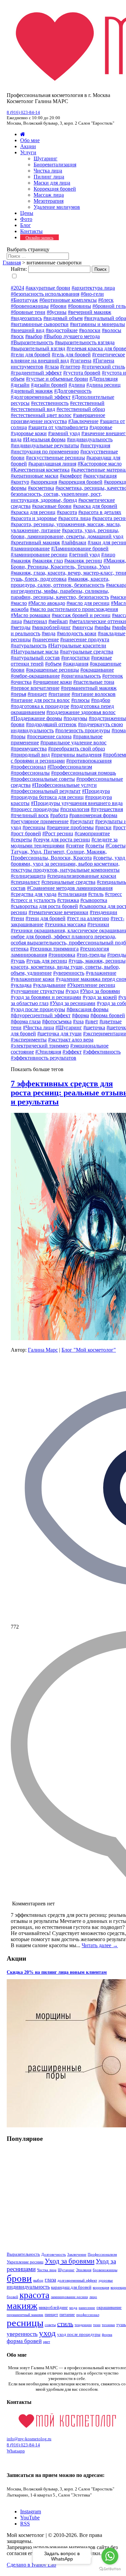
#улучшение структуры (37, 991)
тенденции (83, 2325)
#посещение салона (49, 736)
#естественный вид (33, 409)
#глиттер (70, 367)
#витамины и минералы (97, 324)
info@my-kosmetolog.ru (29, 2439)
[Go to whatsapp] (110, 2556)
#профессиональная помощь (83, 773)
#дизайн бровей (49, 385)
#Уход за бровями (100, 991)
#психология (75, 809)
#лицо (108, 555)
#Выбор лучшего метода (72, 336)
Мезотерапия (49, 201)
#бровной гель (109, 306)
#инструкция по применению (45, 452)
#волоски (90, 330)
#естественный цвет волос (41, 415)
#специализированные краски (82, 876)
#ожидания (76, 664)
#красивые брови (52, 506)
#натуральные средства (87, 652)
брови (19, 2278)
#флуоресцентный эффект (41, 1015)
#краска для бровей (95, 506)
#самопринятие (92, 833)
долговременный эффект (77, 2280)
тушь (121, 2325)
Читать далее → (100, 1945)
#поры (18, 736)
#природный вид (30, 755)
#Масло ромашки (31, 615)
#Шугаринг (69, 1027)
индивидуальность (28, 2287)
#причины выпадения (76, 755)
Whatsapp (16, 2451)
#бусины (57, 312)
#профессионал (28, 767)
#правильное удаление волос (73, 743)
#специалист (25, 882)
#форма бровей (108, 1015)
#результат (82, 821)
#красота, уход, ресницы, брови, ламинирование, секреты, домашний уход (67, 533)
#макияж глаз (48, 561)
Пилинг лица (49, 177)
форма (107, 2335)
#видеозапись (26, 318)
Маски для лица (52, 183)
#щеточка (94, 1027)
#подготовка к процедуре (40, 706)
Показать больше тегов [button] (37, 1069)
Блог (26, 225)
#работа (59, 815)
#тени (17, 918)
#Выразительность (32, 342)
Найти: (19, 269)
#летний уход (84, 555)
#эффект (72, 1052)
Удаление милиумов (57, 207)
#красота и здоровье (34, 518)
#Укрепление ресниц (91, 985)
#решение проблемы (70, 827)
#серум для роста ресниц (62, 840)
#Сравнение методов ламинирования (70, 888)
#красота (67, 512)
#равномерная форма (93, 815)
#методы (21, 627)
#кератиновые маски (35, 476)
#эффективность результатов (44, 1058)
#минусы (83, 627)
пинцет (51, 2314)
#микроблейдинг (51, 627)
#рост (119, 827)
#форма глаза (26, 1021)
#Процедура (96, 791)
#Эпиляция (48, 1052)
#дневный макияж (32, 391)
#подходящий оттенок (51, 724)
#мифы (102, 627)
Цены (27, 213)
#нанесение (46, 639)
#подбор (101, 700)
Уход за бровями (70, 2261)
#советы (95, 846)
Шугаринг (46, 158)
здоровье (106, 2280)
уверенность (22, 2334)
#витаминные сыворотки (40, 324)
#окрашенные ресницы (52, 670)
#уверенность (69, 973)
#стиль (96, 894)
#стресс (113, 894)
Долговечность (54, 2255)
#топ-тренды (91, 955)
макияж (22, 2306)
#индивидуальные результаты (45, 445)
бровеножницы (105, 2270)
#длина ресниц (103, 385)
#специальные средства (68, 882)
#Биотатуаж (24, 300)
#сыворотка (94, 900)
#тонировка (62, 955)
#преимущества (29, 749)
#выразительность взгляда (85, 342)
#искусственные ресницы (55, 458)
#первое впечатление (35, 688)
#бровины (79, 306)
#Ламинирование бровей (80, 549)
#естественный (87, 403)
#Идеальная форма (44, 439)
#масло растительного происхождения (74, 609)
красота (34, 2295)
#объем (53, 664)
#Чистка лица (38, 1027)
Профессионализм (102, 2255)
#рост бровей (26, 833)
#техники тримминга (54, 949)
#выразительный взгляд (38, 348)
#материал (35, 621)
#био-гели (92, 294)
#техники (98, 924)
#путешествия (107, 809)
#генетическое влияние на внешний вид (68, 358)
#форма (80, 1015)
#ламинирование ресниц (39, 555)
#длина (77, 385)
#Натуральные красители (77, 646)
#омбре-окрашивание (35, 676)
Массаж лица (49, 195)
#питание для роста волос (40, 700)
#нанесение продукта (85, 639)
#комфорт (71, 476)
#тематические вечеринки (58, 912)
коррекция (101, 2288)
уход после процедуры (79, 2334)
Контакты (31, 231)
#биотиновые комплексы (68, 300)
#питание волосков (94, 694)
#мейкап (58, 621)
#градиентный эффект (36, 373)
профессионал (88, 2315)
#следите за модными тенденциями (64, 843)
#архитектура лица (93, 288)
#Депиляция (103, 379)
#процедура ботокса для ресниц (47, 797)
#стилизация (72, 894)
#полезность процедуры (83, 730)
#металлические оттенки (98, 621)
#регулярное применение (40, 821)
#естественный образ (81, 409)
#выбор (34, 336)
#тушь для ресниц (47, 961)
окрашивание (109, 2307)
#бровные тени (28, 312)
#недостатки (75, 658)
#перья (18, 694)
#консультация (100, 476)
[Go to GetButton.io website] (110, 2569)
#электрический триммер (40, 1046)
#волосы (112, 330)
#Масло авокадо (47, 603)
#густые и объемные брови (57, 379)
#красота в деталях (100, 512)
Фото (26, 219)
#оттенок (113, 676)
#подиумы (75, 718)
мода (73, 2308)
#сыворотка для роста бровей (44, 906)
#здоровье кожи (29, 433)
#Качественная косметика (40, 470)
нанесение (87, 2308)
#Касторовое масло (100, 464)
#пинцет (37, 694)
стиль (65, 2324)
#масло (19, 603)
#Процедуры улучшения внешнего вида (77, 803)
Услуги (28, 152)
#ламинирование (30, 549)
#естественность (50, 403)
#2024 (17, 288)
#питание (59, 694)
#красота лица (74, 518)
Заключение (77, 2255)
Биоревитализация (55, 165)
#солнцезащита (28, 876)
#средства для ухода (34, 894)
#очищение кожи (52, 682)
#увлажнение (101, 973)
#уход (72, 991)
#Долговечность (73, 391)
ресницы (25, 2323)
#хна (78, 1021)
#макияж (21, 561)
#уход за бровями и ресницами (46, 997)
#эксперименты (29, 1040)
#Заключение (83, 421)
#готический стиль (103, 367)
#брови (58, 306)
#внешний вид (28, 330)
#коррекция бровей (80, 482)
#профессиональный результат (46, 791)
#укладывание (49, 985)
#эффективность (102, 1052)
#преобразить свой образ (76, 749)
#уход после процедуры (38, 1009)
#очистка (21, 682)
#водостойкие (62, 330)
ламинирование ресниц (69, 2297)
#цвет (92, 1021)
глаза (50, 2280)
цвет (47, 2342)
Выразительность (23, 2254)
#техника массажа (65, 924)
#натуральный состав (35, 658)
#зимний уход (64, 433)
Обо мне (30, 140)
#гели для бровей (31, 355)
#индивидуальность (90, 439)
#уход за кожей (100, 997)
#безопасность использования (45, 294)
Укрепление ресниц (25, 2262)
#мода (49, 633)
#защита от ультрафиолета (58, 427)
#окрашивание (97, 670)
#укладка (21, 985)
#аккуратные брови (48, 288)
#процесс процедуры (35, 809)
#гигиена (81, 361)
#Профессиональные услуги (64, 785)
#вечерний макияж (90, 312)
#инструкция (95, 445)
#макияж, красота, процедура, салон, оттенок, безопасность (60, 582)
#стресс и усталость (33, 900)
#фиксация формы (88, 1009)
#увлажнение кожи (33, 979)
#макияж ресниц (83, 561)
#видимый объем (63, 318)
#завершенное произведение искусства (58, 418)
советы (50, 2325)
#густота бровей (82, 373)
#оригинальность (81, 676)
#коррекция (44, 482)
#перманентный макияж (89, 688)
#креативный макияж (35, 542)
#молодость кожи (77, 633)
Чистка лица (48, 171)
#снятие (75, 846)
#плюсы (80, 700)
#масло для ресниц (88, 603)
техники (108, 2325)
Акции (28, 146)
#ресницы (34, 827)
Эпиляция (84, 2270)
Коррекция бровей (55, 189)
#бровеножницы (30, 306)
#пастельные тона (94, 682)
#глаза (52, 367)
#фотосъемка (57, 1021)
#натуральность (29, 646)
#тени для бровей (46, 918)
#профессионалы (30, 773)
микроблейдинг (53, 2307)
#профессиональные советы (43, 779)
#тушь (18, 961)
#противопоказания (89, 761)
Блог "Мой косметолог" (89, 1350)
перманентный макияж (25, 2315)
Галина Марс (43, 1350)
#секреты (21, 840)
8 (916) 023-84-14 (23, 112)
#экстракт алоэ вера (71, 1040)
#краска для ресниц (33, 512)
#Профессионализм (70, 767)
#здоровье (101, 427)
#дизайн (20, 385)
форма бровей (24, 2341)
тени (97, 2325)
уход (47, 2333)
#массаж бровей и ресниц (81, 615)
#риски (103, 827)
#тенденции (103, 912)
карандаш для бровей (71, 2287)
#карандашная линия (52, 464)
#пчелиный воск (30, 815)
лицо (93, 2297)
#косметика (41, 488)
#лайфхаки (74, 542)
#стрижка (68, 900)
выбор (38, 2280)
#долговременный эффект (41, 397)
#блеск (106, 300)
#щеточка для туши (59, 1034)
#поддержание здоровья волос (81, 712)
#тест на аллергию (88, 918)
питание (67, 2314)
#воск (17, 336)
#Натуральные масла (35, 652)
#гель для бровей (71, 355)
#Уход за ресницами (73, 1003)
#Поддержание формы (36, 718)
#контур (20, 482)
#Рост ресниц (58, 833)
